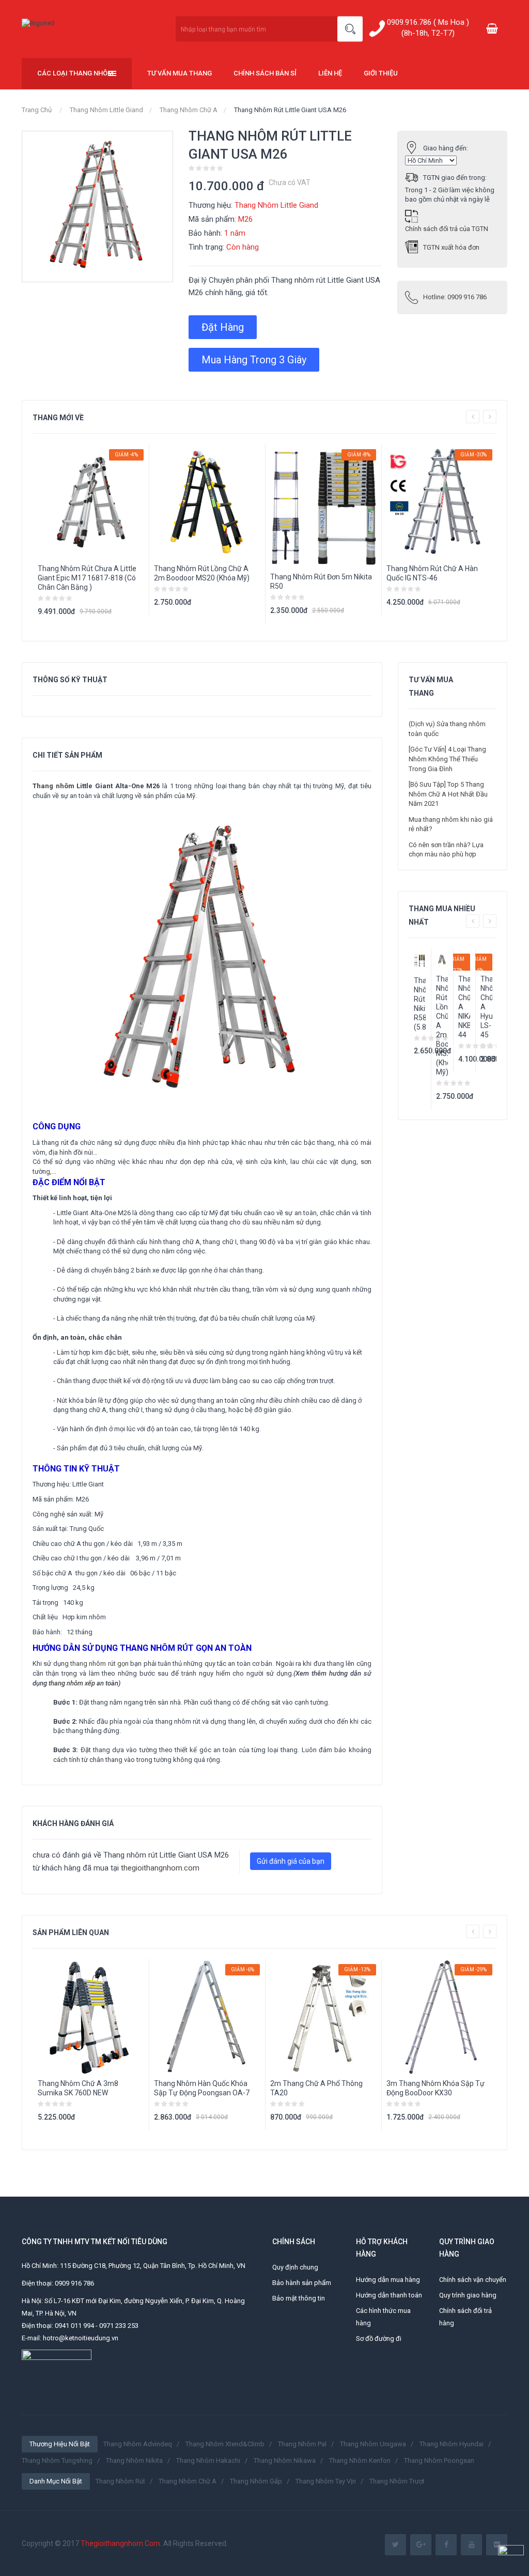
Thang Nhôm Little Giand (106, 110)
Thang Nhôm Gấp (256, 2481)
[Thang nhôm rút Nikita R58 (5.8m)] (420, 960)
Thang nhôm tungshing (57, 2460)
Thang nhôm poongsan (439, 2460)
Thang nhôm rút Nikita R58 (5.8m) (420, 1004)
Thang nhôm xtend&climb (225, 2444)
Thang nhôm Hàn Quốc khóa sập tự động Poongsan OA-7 (202, 2088)
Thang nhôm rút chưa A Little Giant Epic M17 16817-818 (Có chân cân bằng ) (87, 578)
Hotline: (455, 297)
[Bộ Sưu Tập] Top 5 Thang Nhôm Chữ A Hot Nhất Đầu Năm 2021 (448, 794)
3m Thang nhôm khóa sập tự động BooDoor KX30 (435, 2088)
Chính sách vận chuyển (473, 2280)
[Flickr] (497, 2545)
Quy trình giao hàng (468, 2295)
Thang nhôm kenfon (360, 2460)
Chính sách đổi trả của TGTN (447, 229)
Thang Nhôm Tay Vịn (326, 2481)
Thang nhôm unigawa (373, 2444)
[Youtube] (471, 2545)
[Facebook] (446, 2545)
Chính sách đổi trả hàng (465, 2317)
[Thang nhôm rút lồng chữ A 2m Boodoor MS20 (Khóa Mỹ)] (442, 960)
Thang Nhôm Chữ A (189, 110)
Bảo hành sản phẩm (302, 2283)
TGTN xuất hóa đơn (451, 247)
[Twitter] (395, 2545)
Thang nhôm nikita (134, 2460)
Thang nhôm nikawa (285, 2460)
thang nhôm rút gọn (99, 1663)
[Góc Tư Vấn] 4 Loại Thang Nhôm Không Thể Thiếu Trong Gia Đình (447, 759)
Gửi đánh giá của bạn (291, 1861)
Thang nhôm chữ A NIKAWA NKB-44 (464, 1007)
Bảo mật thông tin (299, 2298)
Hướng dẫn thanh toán (389, 2295)
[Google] (421, 2545)
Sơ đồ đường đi (379, 2339)
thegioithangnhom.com (160, 1868)
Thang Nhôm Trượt (397, 2481)
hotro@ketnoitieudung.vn (81, 2338)
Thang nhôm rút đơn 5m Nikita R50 (321, 581)
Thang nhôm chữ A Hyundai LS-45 (486, 1007)
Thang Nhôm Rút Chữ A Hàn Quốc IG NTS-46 (432, 573)
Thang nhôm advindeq (138, 2444)
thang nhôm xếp (72, 1683)
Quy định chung (295, 2267)
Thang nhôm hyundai (452, 2444)
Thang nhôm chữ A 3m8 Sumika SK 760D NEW (78, 2088)
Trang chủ (37, 110)
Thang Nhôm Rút (120, 2481)
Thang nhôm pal (302, 2444)
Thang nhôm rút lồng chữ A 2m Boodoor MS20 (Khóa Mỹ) (202, 573)
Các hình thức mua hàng (383, 2317)
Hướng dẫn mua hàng (388, 2280)
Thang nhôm (53, 786)
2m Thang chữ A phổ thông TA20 (316, 2088)
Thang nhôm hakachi (208, 2460)
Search (350, 29)
